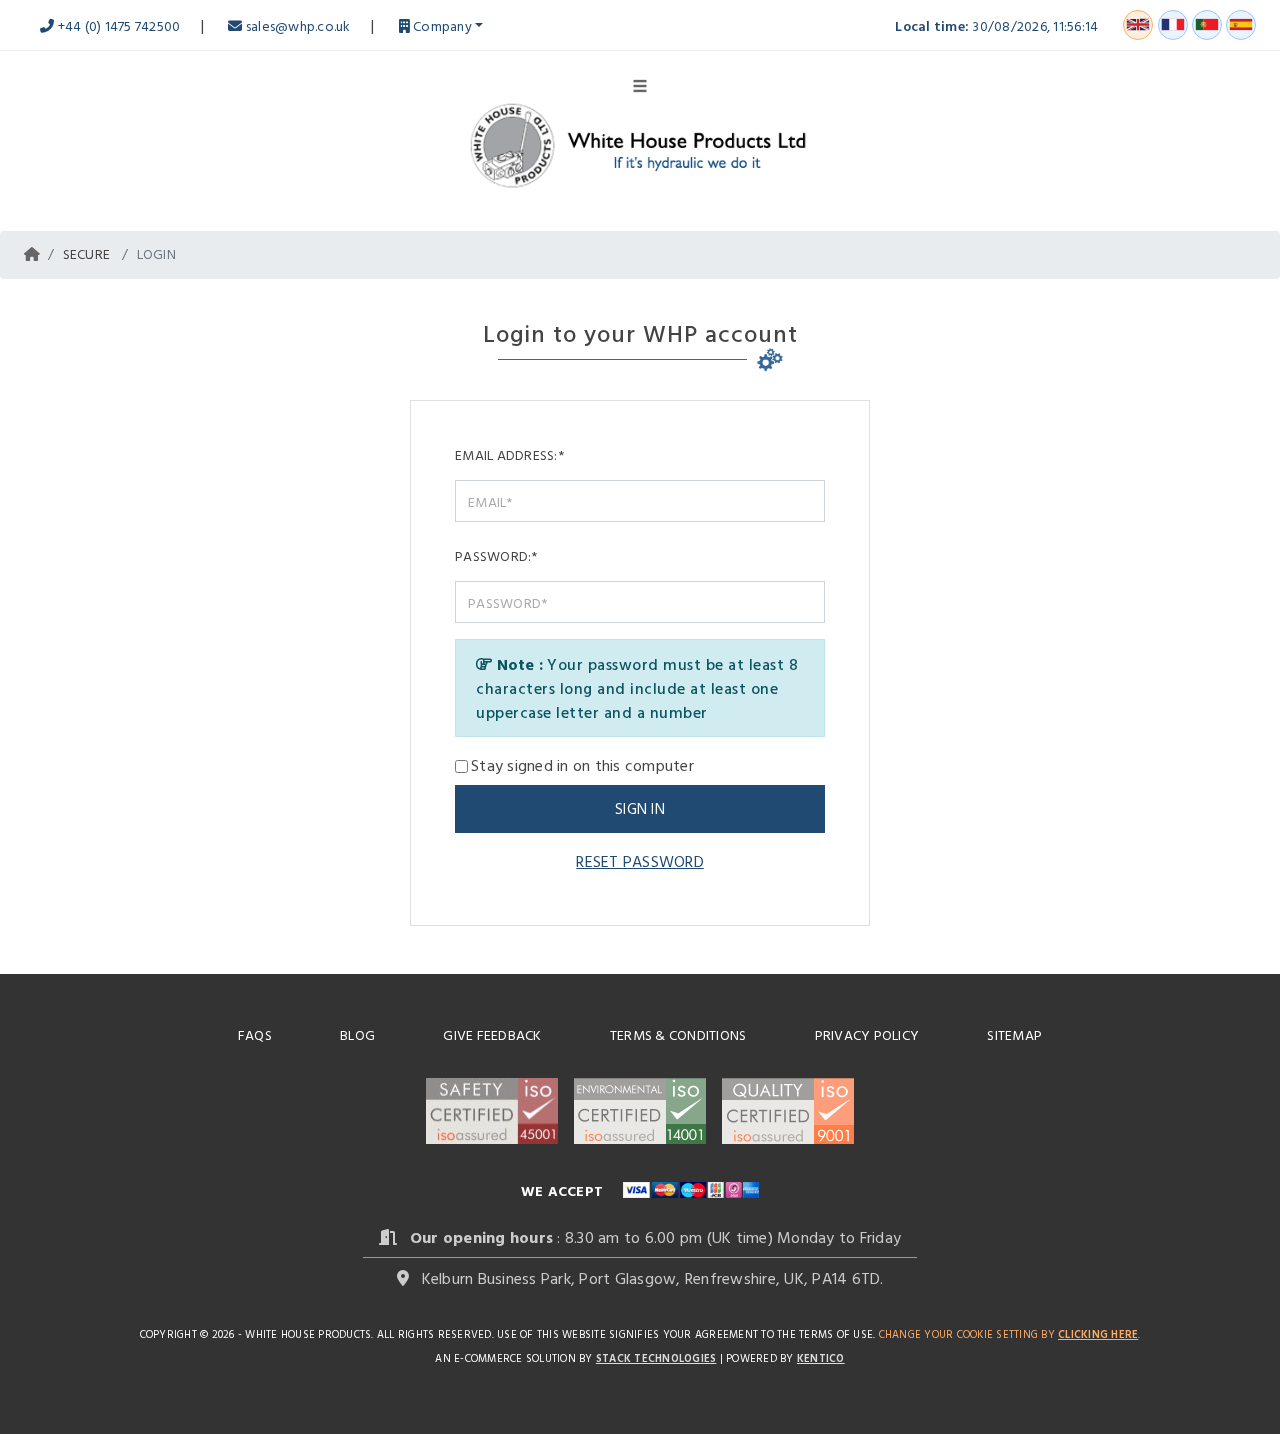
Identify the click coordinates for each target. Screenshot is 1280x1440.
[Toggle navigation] (640, 84)
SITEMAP (1014, 1034)
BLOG (357, 1034)
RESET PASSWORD (640, 861)
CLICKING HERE (1098, 1334)
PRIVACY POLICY (867, 1034)
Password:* (496, 555)
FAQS (255, 1034)
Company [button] (441, 25)
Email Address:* (509, 454)
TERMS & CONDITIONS (678, 1034)
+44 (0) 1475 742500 (117, 25)
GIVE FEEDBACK (492, 1034)
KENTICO (821, 1358)
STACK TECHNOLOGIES (656, 1358)
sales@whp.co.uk (296, 25)
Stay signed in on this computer (582, 765)
